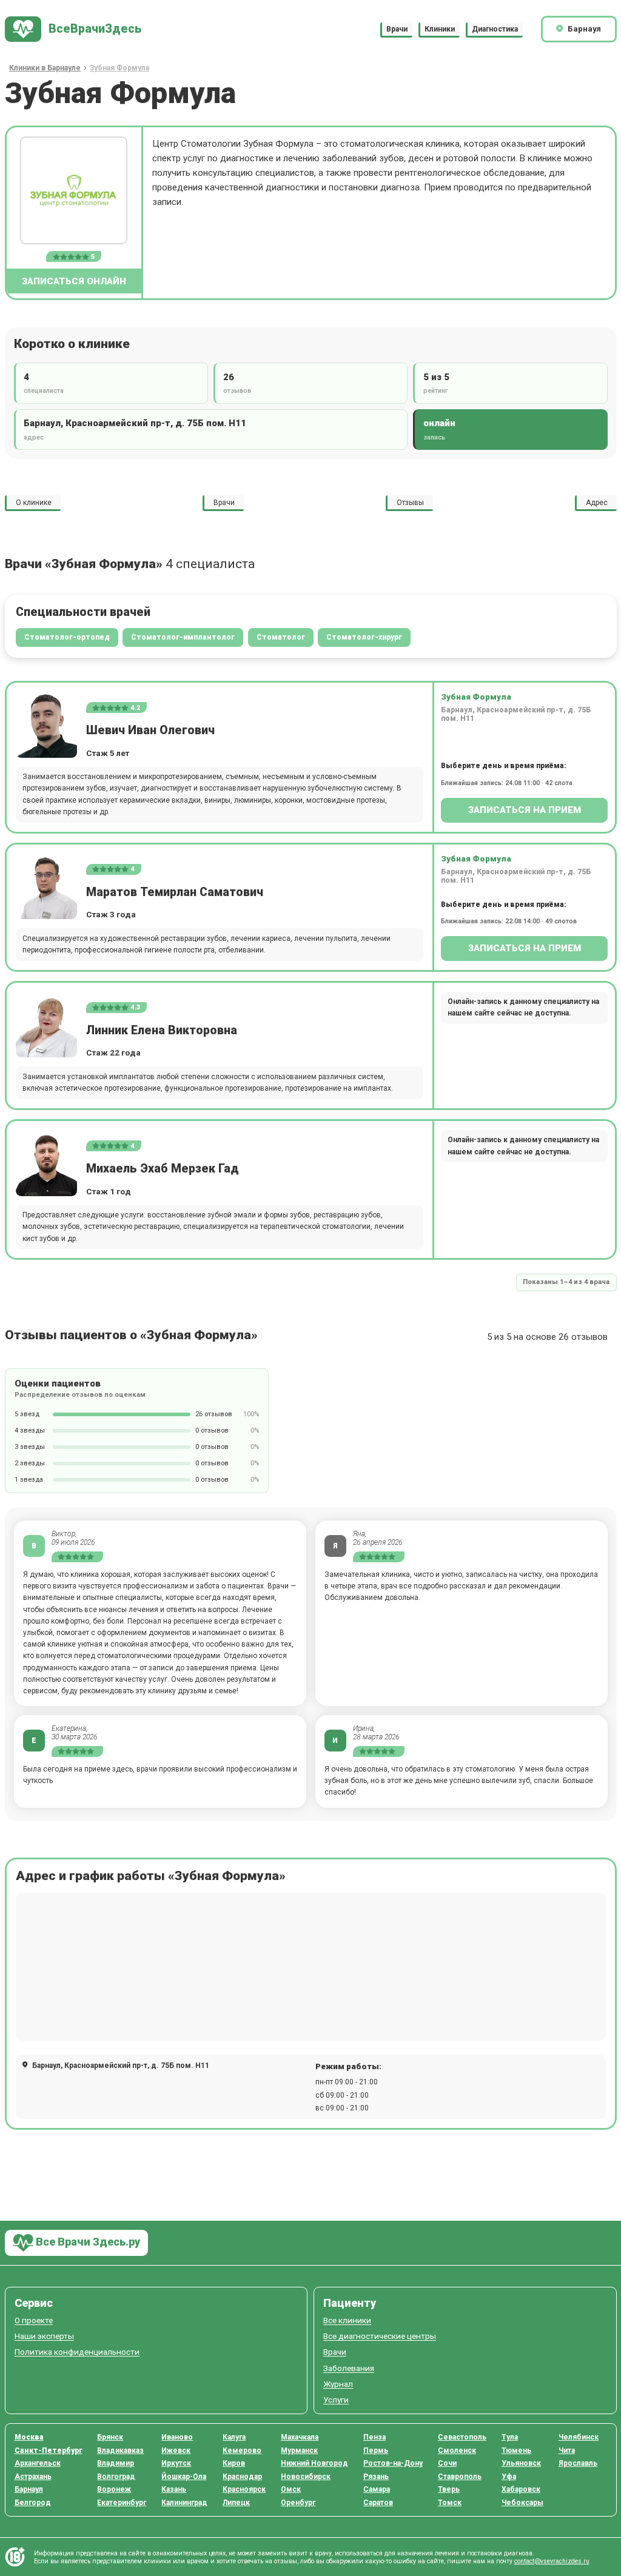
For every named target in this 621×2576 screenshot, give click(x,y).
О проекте (34, 2320)
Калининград (184, 2503)
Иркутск (176, 2463)
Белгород (33, 2503)
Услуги (336, 2400)
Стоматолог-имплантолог (183, 637)
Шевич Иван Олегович (150, 730)
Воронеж (114, 2489)
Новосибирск (306, 2477)
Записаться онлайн (74, 281)
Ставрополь (460, 2477)
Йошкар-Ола (184, 2477)
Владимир (116, 2463)
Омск (291, 2489)
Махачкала (300, 2437)
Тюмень (516, 2451)
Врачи (397, 29)
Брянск (110, 2437)
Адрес (597, 503)
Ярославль (578, 2463)
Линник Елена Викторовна (162, 1030)
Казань (174, 2489)
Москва (29, 2437)
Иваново (177, 2437)
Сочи (447, 2463)
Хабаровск (521, 2489)
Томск (450, 2503)
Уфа (509, 2477)
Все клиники (347, 2320)
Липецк (236, 2503)
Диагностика (495, 29)
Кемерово (242, 2451)
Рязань (376, 2477)
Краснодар (242, 2477)
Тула (510, 2437)
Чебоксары (522, 2503)
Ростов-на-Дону (393, 2463)
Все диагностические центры (380, 2336)
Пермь (376, 2451)
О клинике (34, 503)
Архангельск (38, 2463)
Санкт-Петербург (49, 2451)
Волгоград (116, 2477)
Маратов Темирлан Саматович (175, 892)
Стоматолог (281, 637)
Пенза (374, 2437)
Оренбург (298, 2503)
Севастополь (462, 2437)
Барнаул (29, 2489)
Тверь (449, 2489)
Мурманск (299, 2451)
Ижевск (176, 2451)
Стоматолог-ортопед (67, 637)
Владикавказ (120, 2451)
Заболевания (349, 2368)
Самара (377, 2489)
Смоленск (457, 2451)
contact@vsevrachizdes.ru (552, 2561)
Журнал (338, 2384)
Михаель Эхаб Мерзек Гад (163, 1169)
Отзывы (410, 503)
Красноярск (244, 2489)
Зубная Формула (476, 697)
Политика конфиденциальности (77, 2352)
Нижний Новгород (314, 2463)
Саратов (378, 2503)
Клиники (440, 29)
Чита (567, 2451)
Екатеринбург (122, 2503)
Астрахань (33, 2477)
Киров (234, 2463)
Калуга (234, 2437)
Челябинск (579, 2437)
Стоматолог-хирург (364, 637)
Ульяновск (521, 2463)
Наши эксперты (44, 2336)
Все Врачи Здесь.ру (87, 2242)
